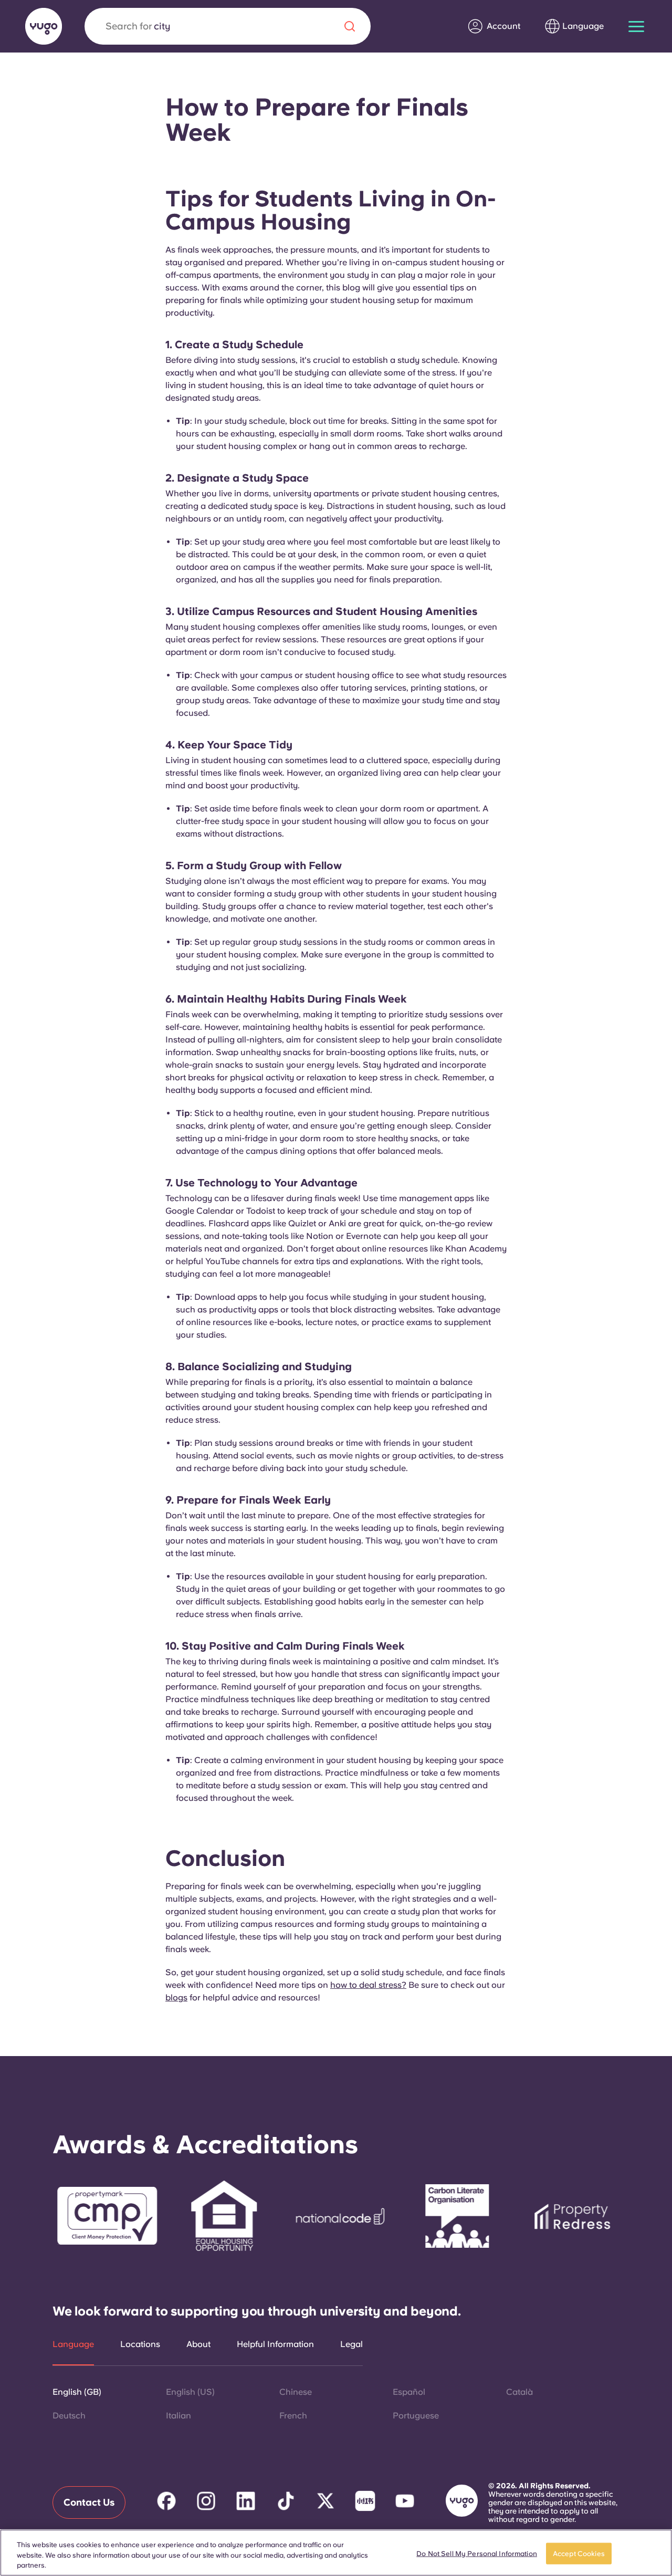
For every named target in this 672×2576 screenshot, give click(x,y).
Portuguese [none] (416, 2416)
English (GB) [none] (77, 2392)
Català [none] (519, 2392)
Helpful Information (275, 2344)
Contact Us (89, 2502)
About (198, 2344)
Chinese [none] (296, 2392)
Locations (140, 2344)
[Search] (350, 26)
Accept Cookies (579, 2553)
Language (73, 2344)
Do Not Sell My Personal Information (477, 2553)
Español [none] (409, 2392)
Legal (351, 2344)
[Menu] (636, 27)
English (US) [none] (190, 2392)
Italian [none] (178, 2416)
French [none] (293, 2416)
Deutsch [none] (69, 2416)
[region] (336, 2553)
